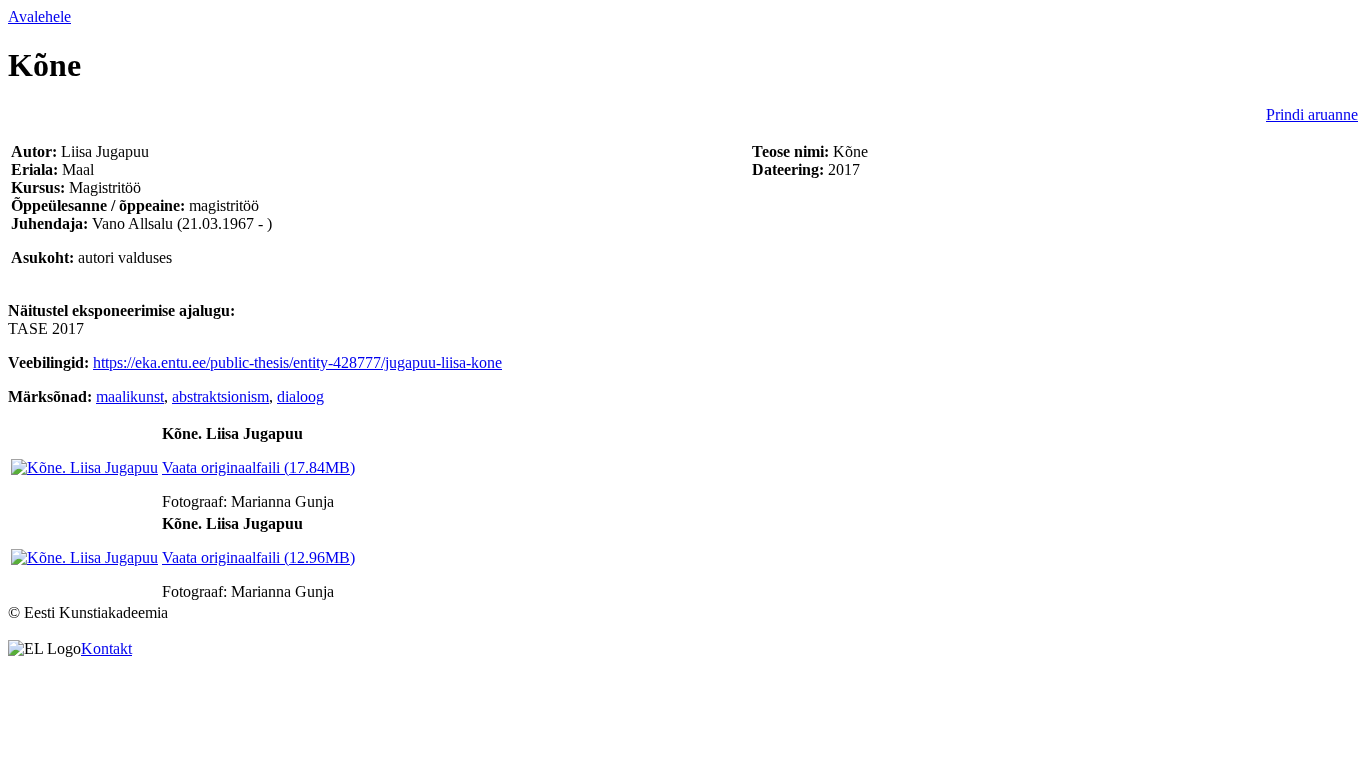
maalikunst (130, 396)
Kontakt (106, 648)
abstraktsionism (220, 396)
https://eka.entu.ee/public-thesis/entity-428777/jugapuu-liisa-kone (297, 362)
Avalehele (39, 16)
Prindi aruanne (1312, 114)
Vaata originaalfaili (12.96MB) (258, 557)
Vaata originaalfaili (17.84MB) (258, 467)
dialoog (300, 396)
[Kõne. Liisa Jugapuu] (84, 467)
